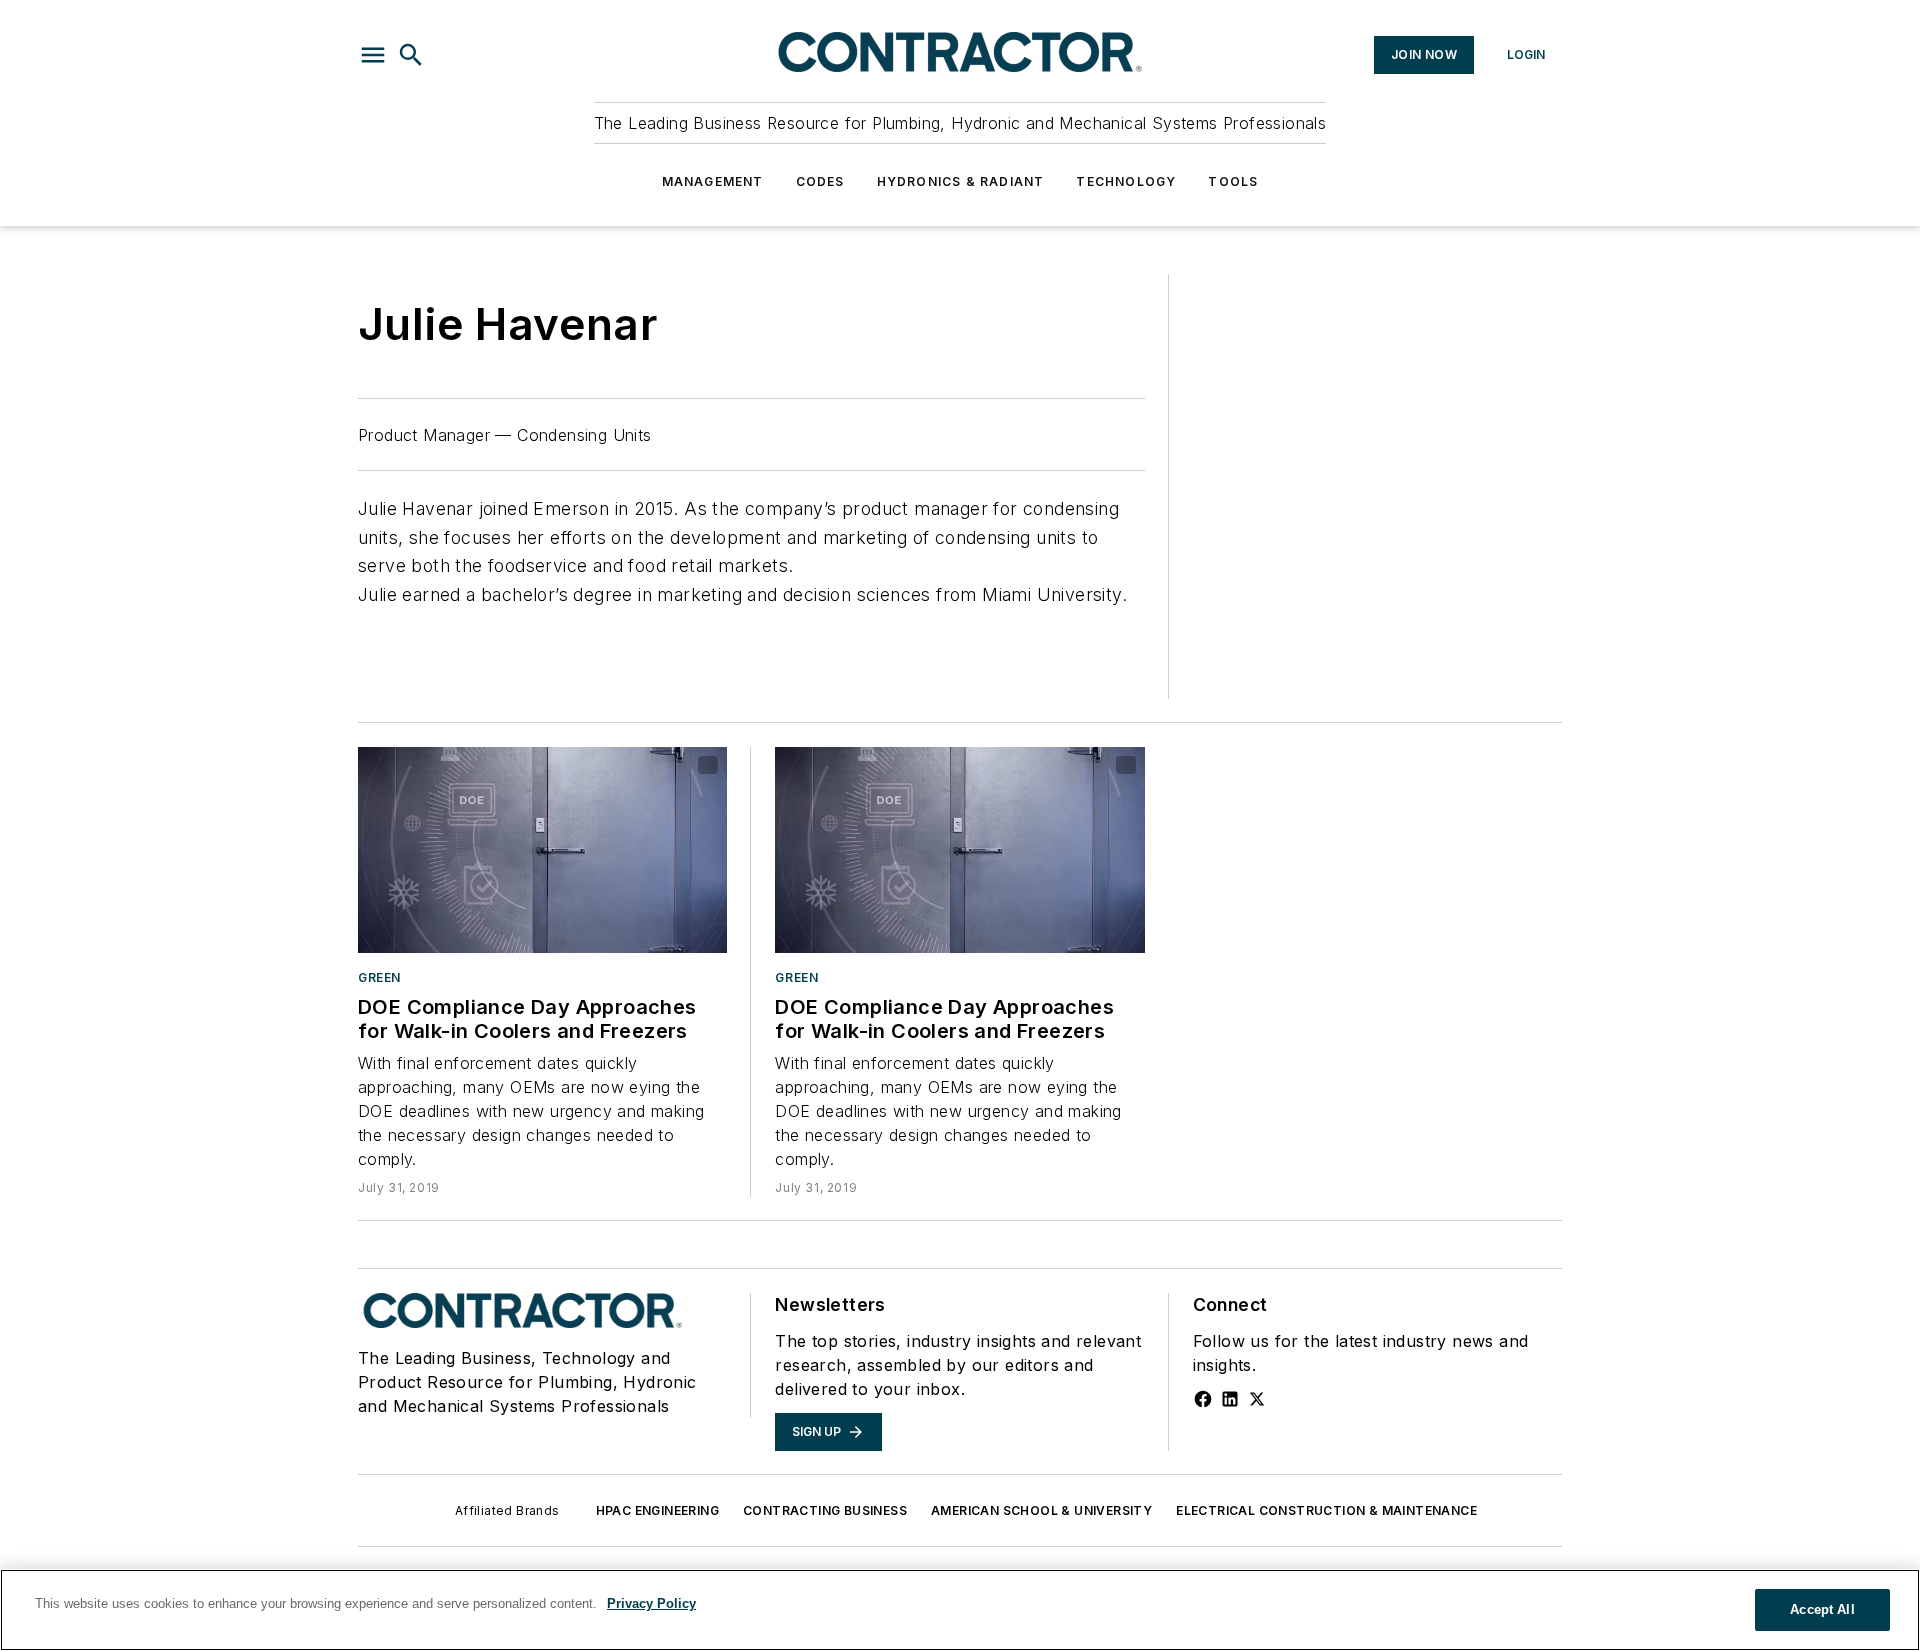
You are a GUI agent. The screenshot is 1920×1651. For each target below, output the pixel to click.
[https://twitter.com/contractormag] (1257, 1399)
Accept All (1822, 1609)
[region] (960, 1610)
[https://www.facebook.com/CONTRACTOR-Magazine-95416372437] (1203, 1399)
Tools (1233, 181)
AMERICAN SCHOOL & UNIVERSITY (1041, 1510)
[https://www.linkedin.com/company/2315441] (1230, 1399)
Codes (820, 181)
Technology (1126, 181)
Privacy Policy (651, 1603)
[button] (373, 55)
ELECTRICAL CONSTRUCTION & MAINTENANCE (1326, 1510)
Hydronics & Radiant (961, 181)
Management (713, 181)
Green (379, 977)
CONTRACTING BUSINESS (825, 1510)
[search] (411, 55)
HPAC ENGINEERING (657, 1510)
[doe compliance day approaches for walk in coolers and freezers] (542, 849)
